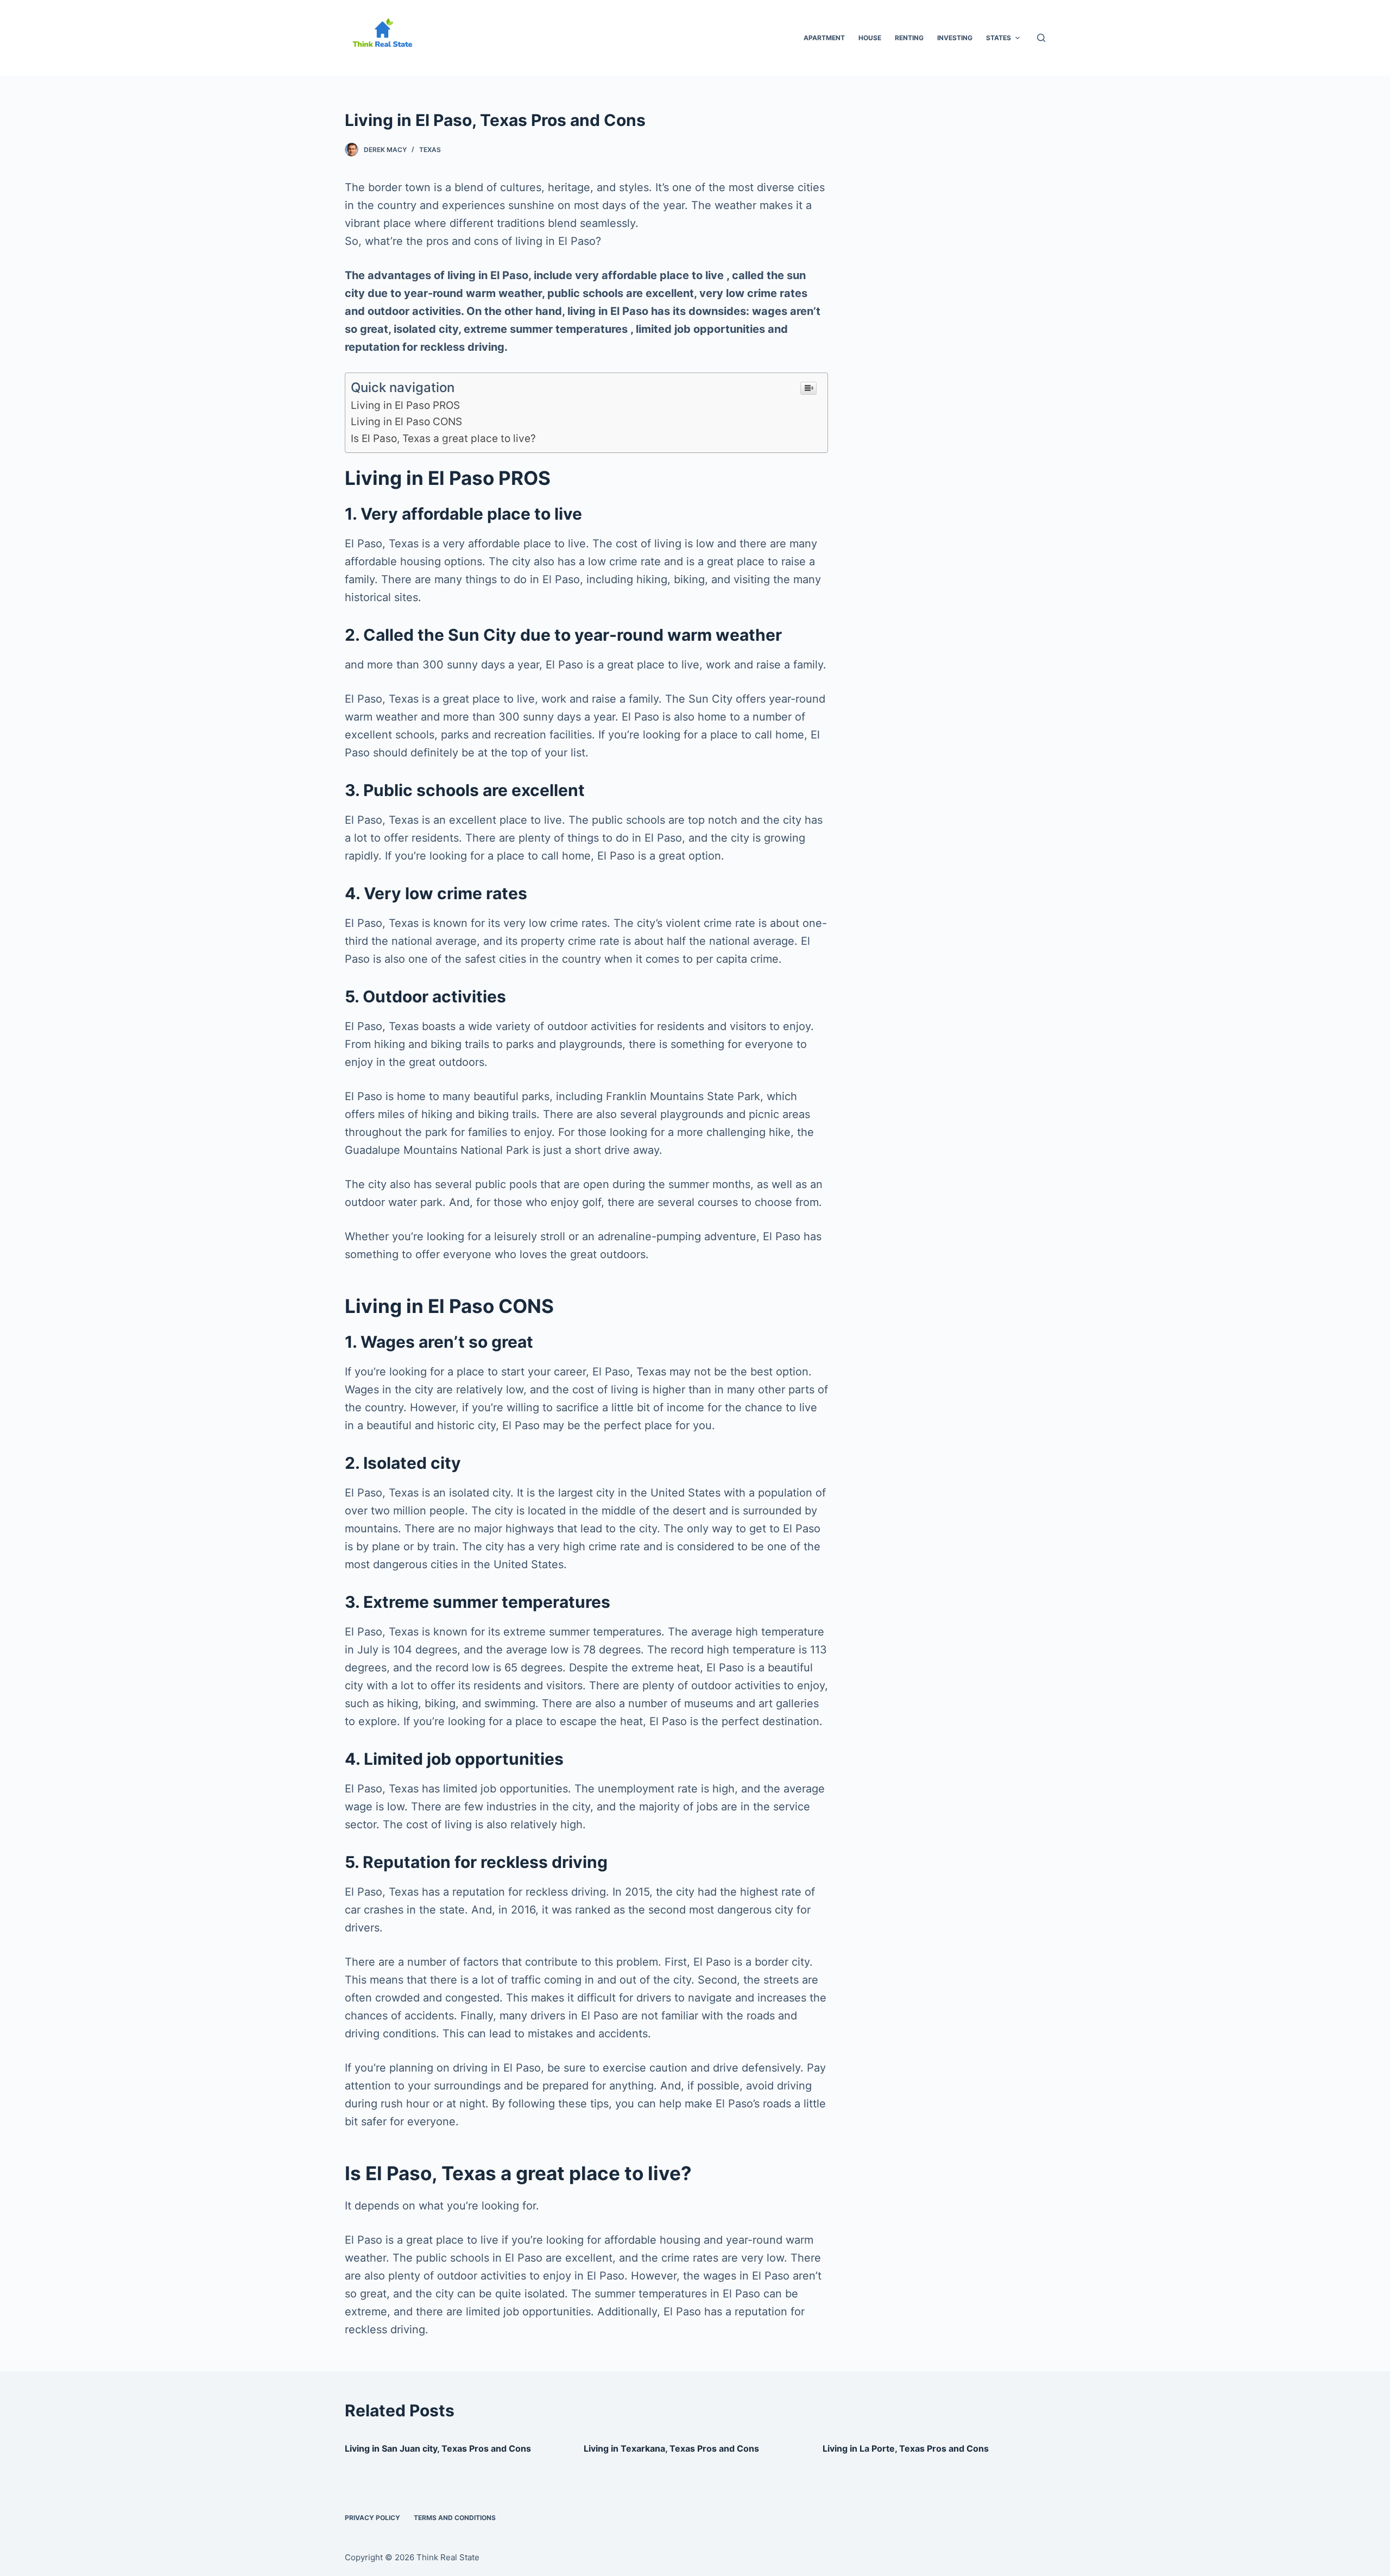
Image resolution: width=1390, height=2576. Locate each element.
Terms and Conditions (455, 2518)
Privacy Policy (372, 2518)
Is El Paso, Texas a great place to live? (443, 438)
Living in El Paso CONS (406, 422)
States (999, 38)
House (870, 38)
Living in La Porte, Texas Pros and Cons (906, 2448)
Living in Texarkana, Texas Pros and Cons (671, 2448)
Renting (909, 38)
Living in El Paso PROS (405, 405)
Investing (955, 38)
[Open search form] (1041, 38)
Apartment (824, 38)
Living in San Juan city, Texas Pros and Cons (438, 2448)
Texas (430, 150)
